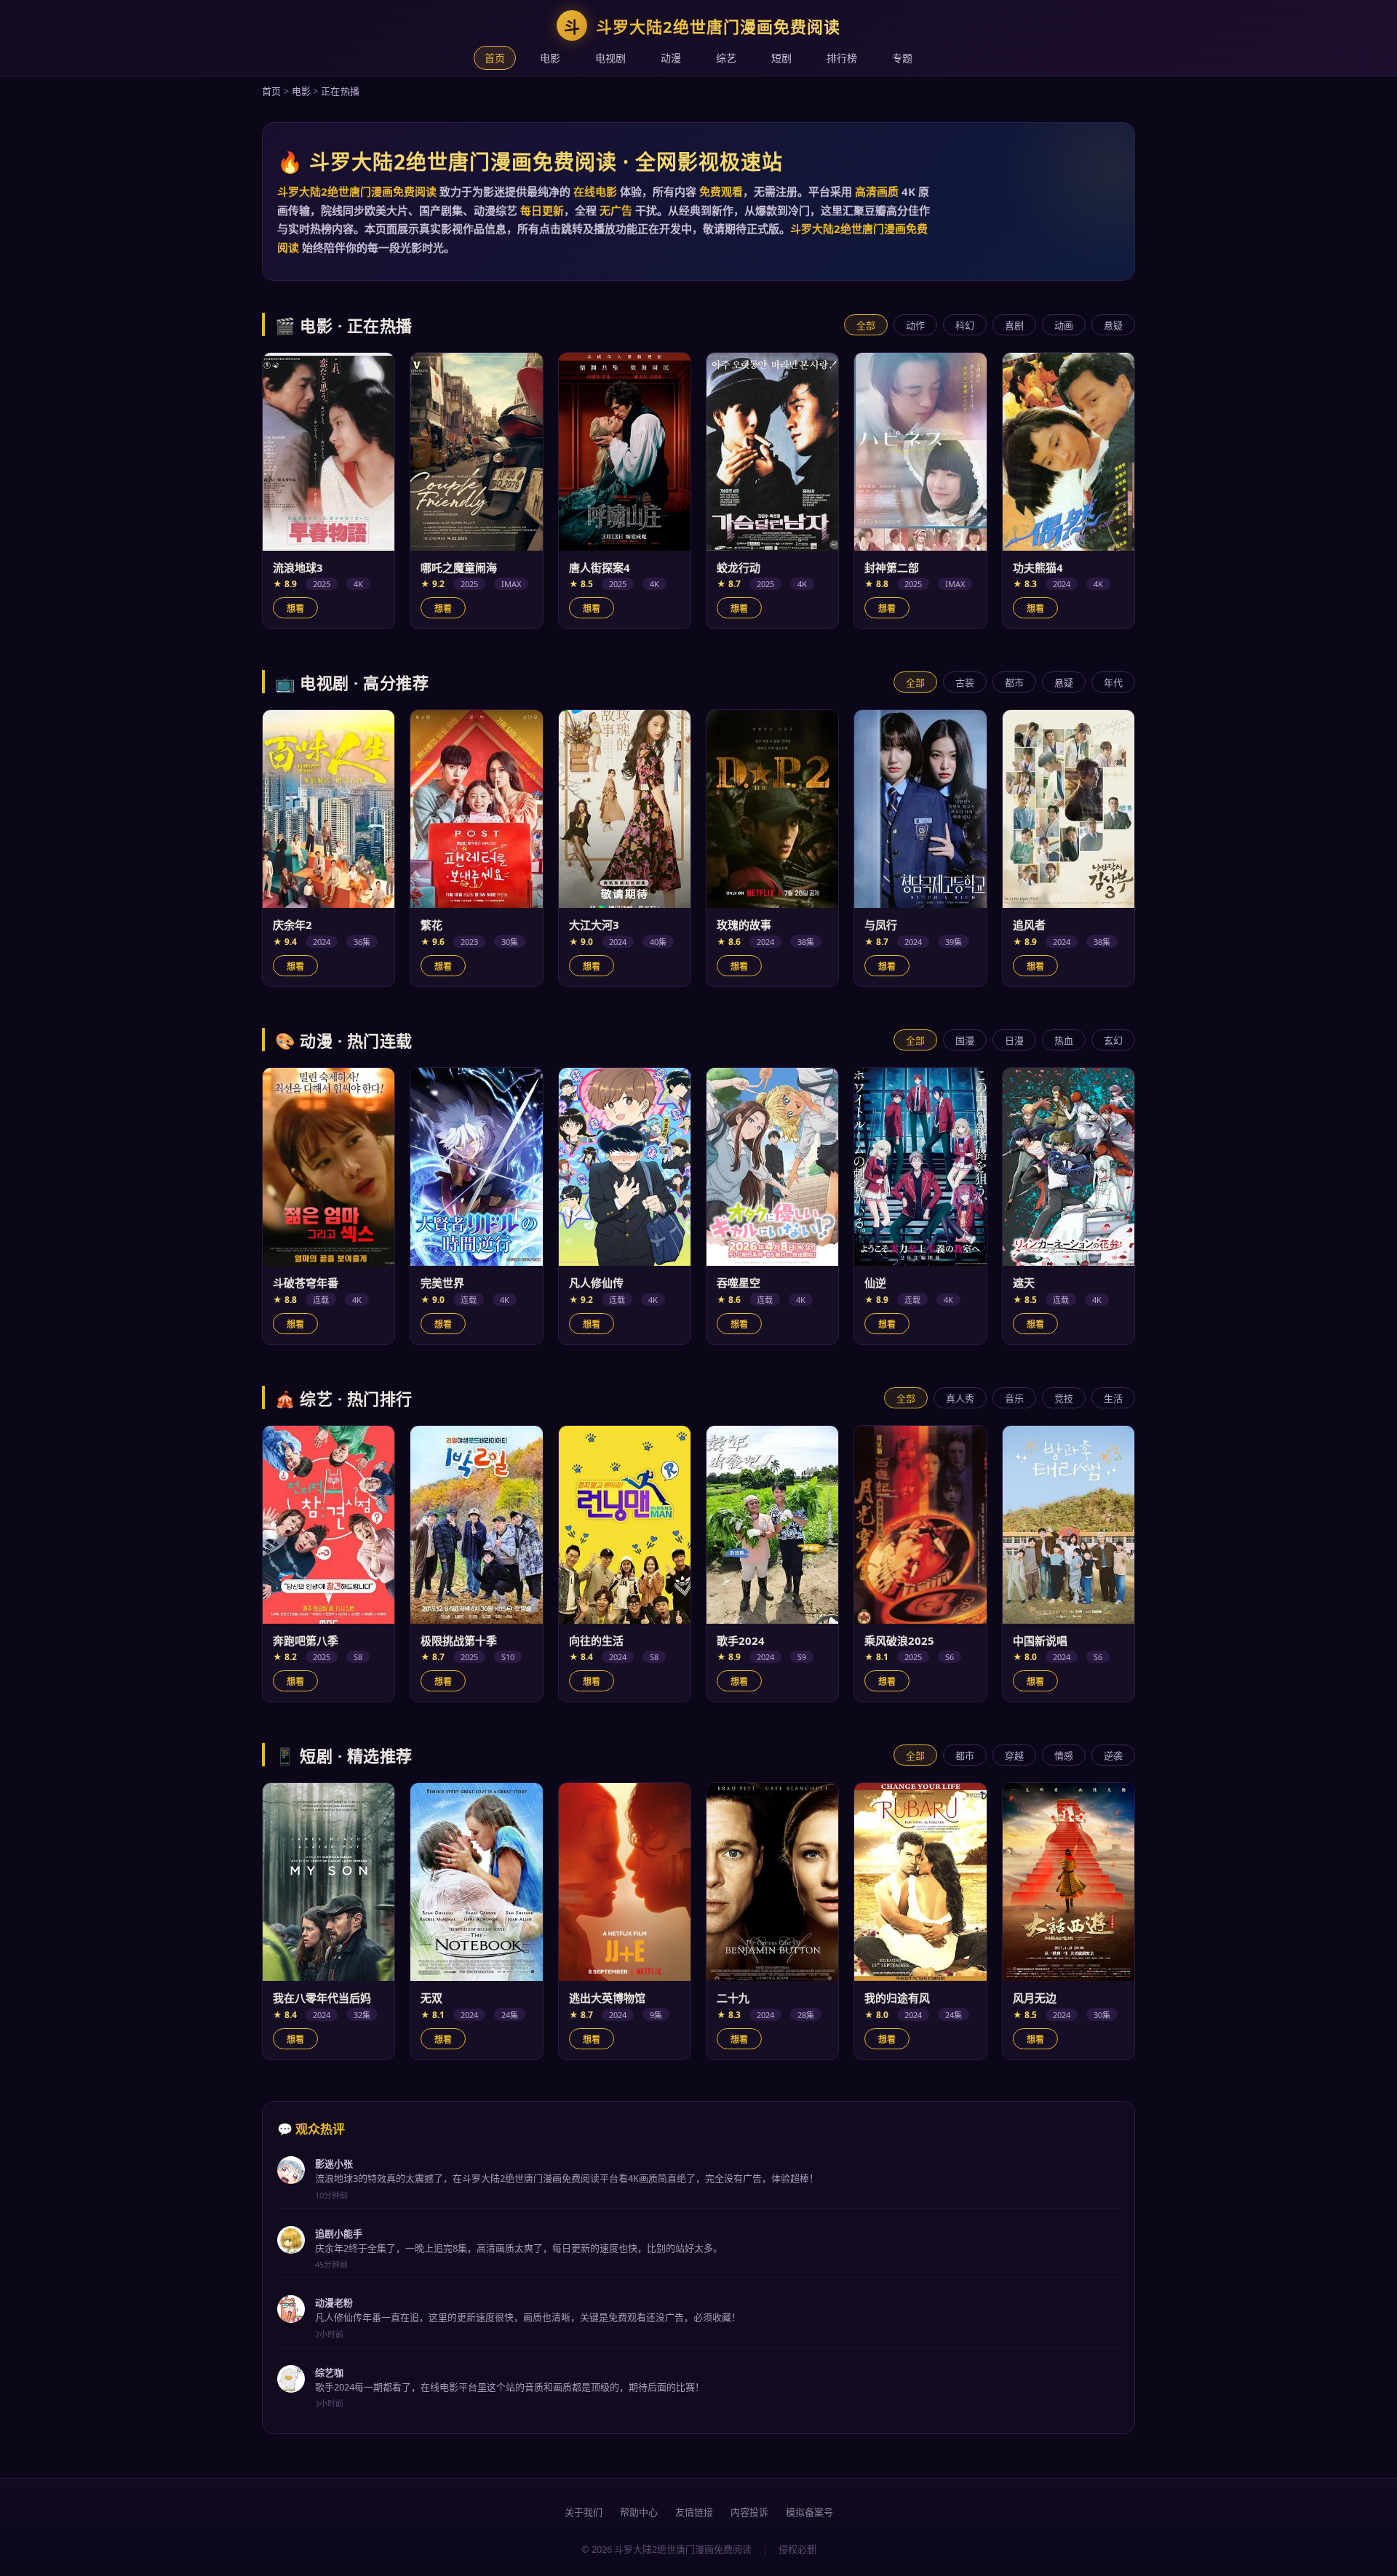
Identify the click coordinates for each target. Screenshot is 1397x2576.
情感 (1064, 1755)
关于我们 (584, 2512)
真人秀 (960, 1398)
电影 (550, 58)
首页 (495, 58)
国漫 (965, 1040)
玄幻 (1113, 1040)
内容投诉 (749, 2512)
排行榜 (842, 58)
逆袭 (1113, 1755)
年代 (1113, 682)
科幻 (965, 325)
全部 (866, 325)
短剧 (781, 58)
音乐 (1014, 1398)
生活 (1113, 1398)
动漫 (671, 58)
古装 (965, 682)
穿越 (1014, 1755)
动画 (1064, 325)
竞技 (1064, 1398)
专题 (902, 58)
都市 (1014, 682)
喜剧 (1014, 325)
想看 (295, 609)
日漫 (1014, 1040)
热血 (1064, 1040)
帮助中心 (639, 2512)
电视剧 (610, 58)
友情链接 (694, 2512)
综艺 (726, 58)
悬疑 (1113, 325)
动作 (915, 325)
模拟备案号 (809, 2512)
